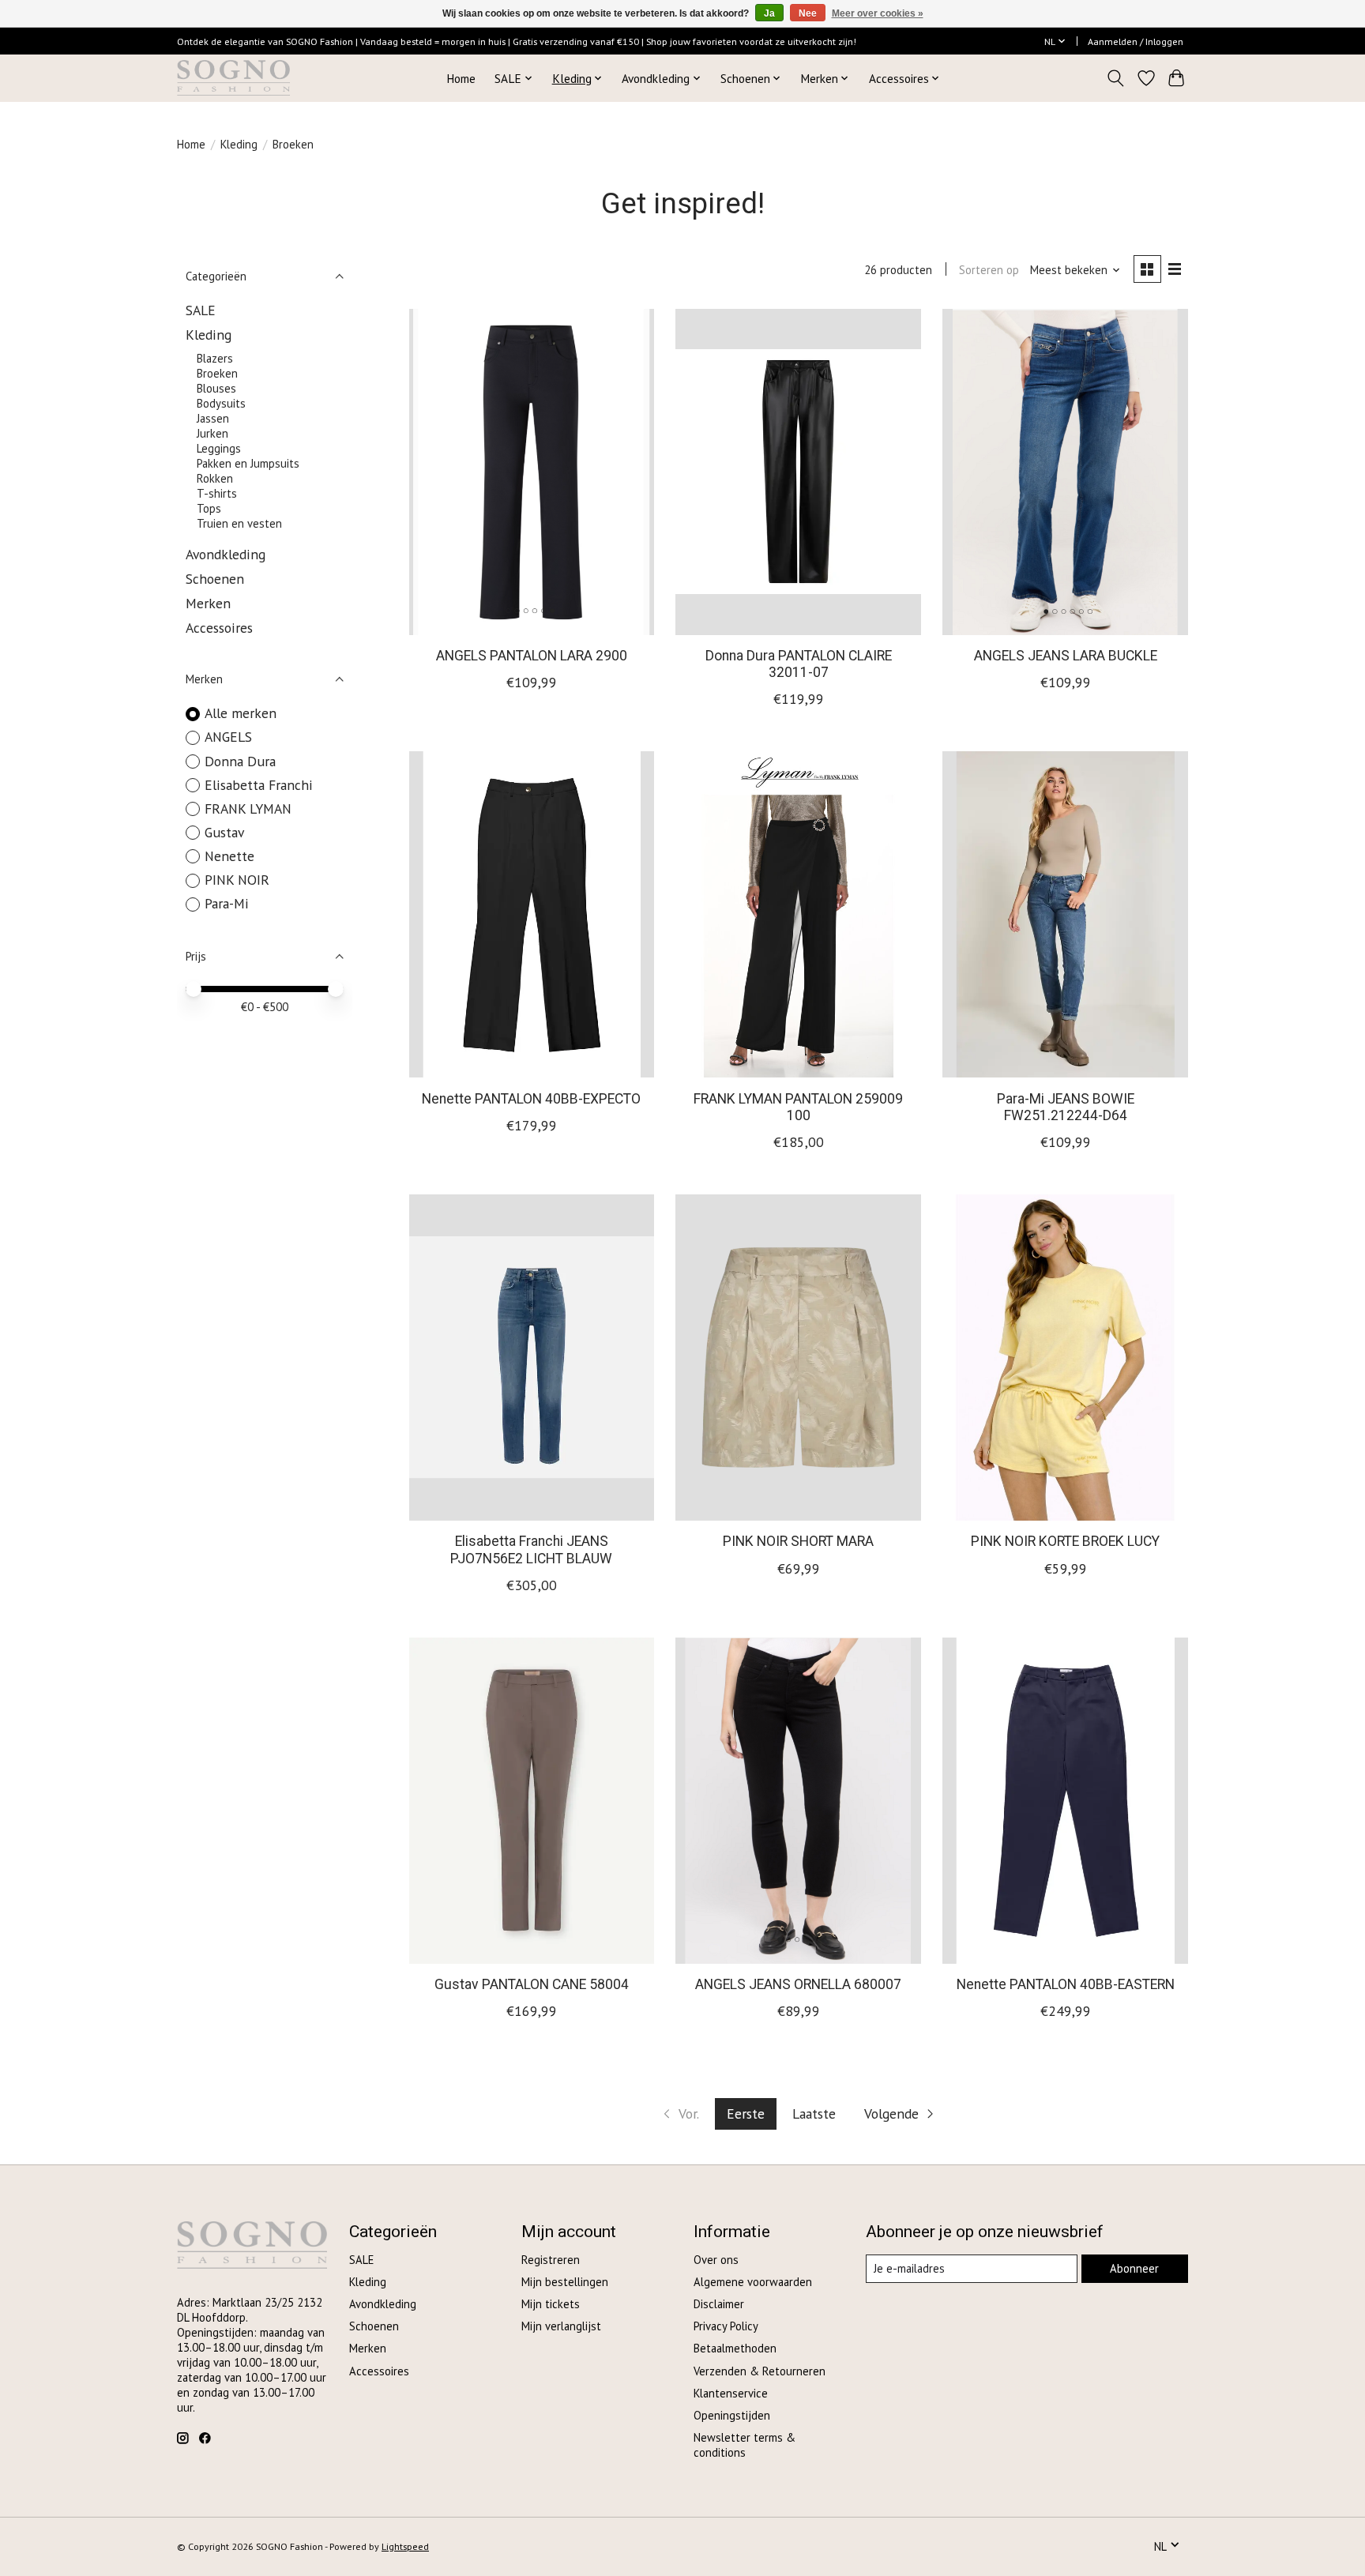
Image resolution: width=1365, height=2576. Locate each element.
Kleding (239, 144)
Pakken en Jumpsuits (248, 463)
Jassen (213, 418)
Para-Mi (227, 903)
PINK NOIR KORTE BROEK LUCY (1065, 1541)
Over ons (716, 2260)
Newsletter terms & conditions (745, 2445)
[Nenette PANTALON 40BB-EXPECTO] (532, 914)
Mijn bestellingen (565, 2282)
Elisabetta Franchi (259, 785)
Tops (209, 508)
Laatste (814, 2113)
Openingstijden (732, 2415)
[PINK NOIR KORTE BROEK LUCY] (1065, 1358)
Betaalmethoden (735, 2348)
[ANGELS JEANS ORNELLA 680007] (798, 1801)
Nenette (229, 856)
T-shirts (217, 493)
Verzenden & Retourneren (760, 2371)
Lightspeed (405, 2546)
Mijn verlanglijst (561, 2326)
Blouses (216, 388)
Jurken (212, 433)
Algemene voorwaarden (753, 2282)
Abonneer (1134, 2268)
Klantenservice (731, 2393)
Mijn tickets (551, 2304)
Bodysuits (221, 403)
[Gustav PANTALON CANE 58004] (532, 1801)
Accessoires (219, 628)
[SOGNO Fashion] (233, 78)
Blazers (215, 358)
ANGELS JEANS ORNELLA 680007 (798, 1984)
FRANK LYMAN (248, 809)
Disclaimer (719, 2304)
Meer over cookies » (878, 13)
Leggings (219, 448)
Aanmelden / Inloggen (1136, 41)
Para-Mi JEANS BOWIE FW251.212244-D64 (1066, 1107)
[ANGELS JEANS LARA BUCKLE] (1065, 472)
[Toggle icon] (1116, 78)
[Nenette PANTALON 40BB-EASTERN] (1065, 1801)
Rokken (215, 478)
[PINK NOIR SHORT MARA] (798, 1358)
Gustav (224, 832)
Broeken (217, 373)
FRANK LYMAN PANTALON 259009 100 (798, 1107)
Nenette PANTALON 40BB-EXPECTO (531, 1099)
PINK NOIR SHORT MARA (798, 1541)
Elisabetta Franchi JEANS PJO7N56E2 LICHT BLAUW (531, 1549)
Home (461, 78)
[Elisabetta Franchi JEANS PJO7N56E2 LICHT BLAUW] (532, 1358)
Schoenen (215, 579)
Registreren (551, 2260)
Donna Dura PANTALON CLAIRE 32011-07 (799, 664)
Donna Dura (240, 761)
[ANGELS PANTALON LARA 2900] (532, 472)
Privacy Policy (726, 2326)
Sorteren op (989, 270)
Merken (208, 603)
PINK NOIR (237, 880)
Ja (769, 13)
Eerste (746, 2113)
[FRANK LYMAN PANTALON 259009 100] (798, 914)
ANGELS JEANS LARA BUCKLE (1066, 656)
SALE (201, 310)
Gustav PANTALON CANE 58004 (532, 1984)
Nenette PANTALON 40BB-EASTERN (1066, 1984)
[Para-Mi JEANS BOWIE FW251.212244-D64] (1065, 914)
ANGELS (228, 737)
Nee (808, 13)
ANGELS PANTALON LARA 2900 (532, 656)
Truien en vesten (239, 523)
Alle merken (241, 713)
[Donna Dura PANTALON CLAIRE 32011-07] (798, 472)
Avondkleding (226, 554)
